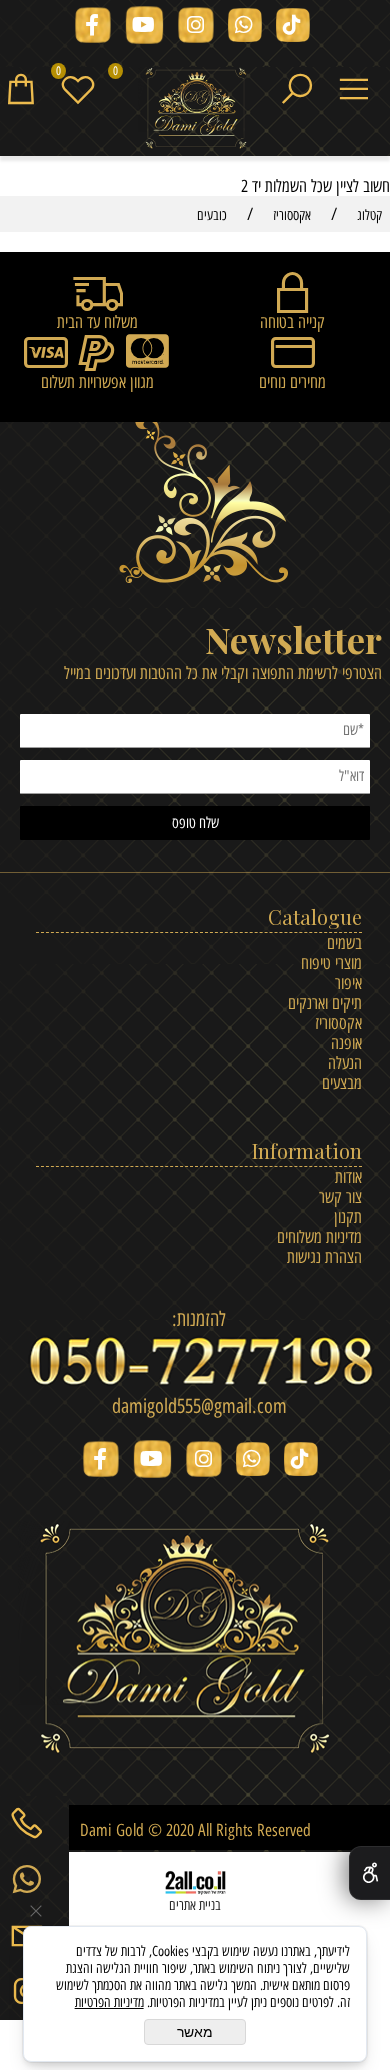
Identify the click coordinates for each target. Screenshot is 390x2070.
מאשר (195, 2032)
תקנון (348, 1217)
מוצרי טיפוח (331, 963)
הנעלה (345, 1063)
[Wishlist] (85, 86)
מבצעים (342, 1083)
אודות (348, 1177)
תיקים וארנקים (325, 1003)
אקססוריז (338, 1023)
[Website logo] (195, 109)
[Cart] (28, 86)
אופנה (346, 1043)
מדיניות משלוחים (319, 1237)
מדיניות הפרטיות (109, 2002)
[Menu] (361, 86)
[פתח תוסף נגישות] (369, 1873)
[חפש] (304, 86)
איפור (348, 983)
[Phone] (34, 1822)
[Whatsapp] (34, 1878)
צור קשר (340, 1197)
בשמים (344, 943)
